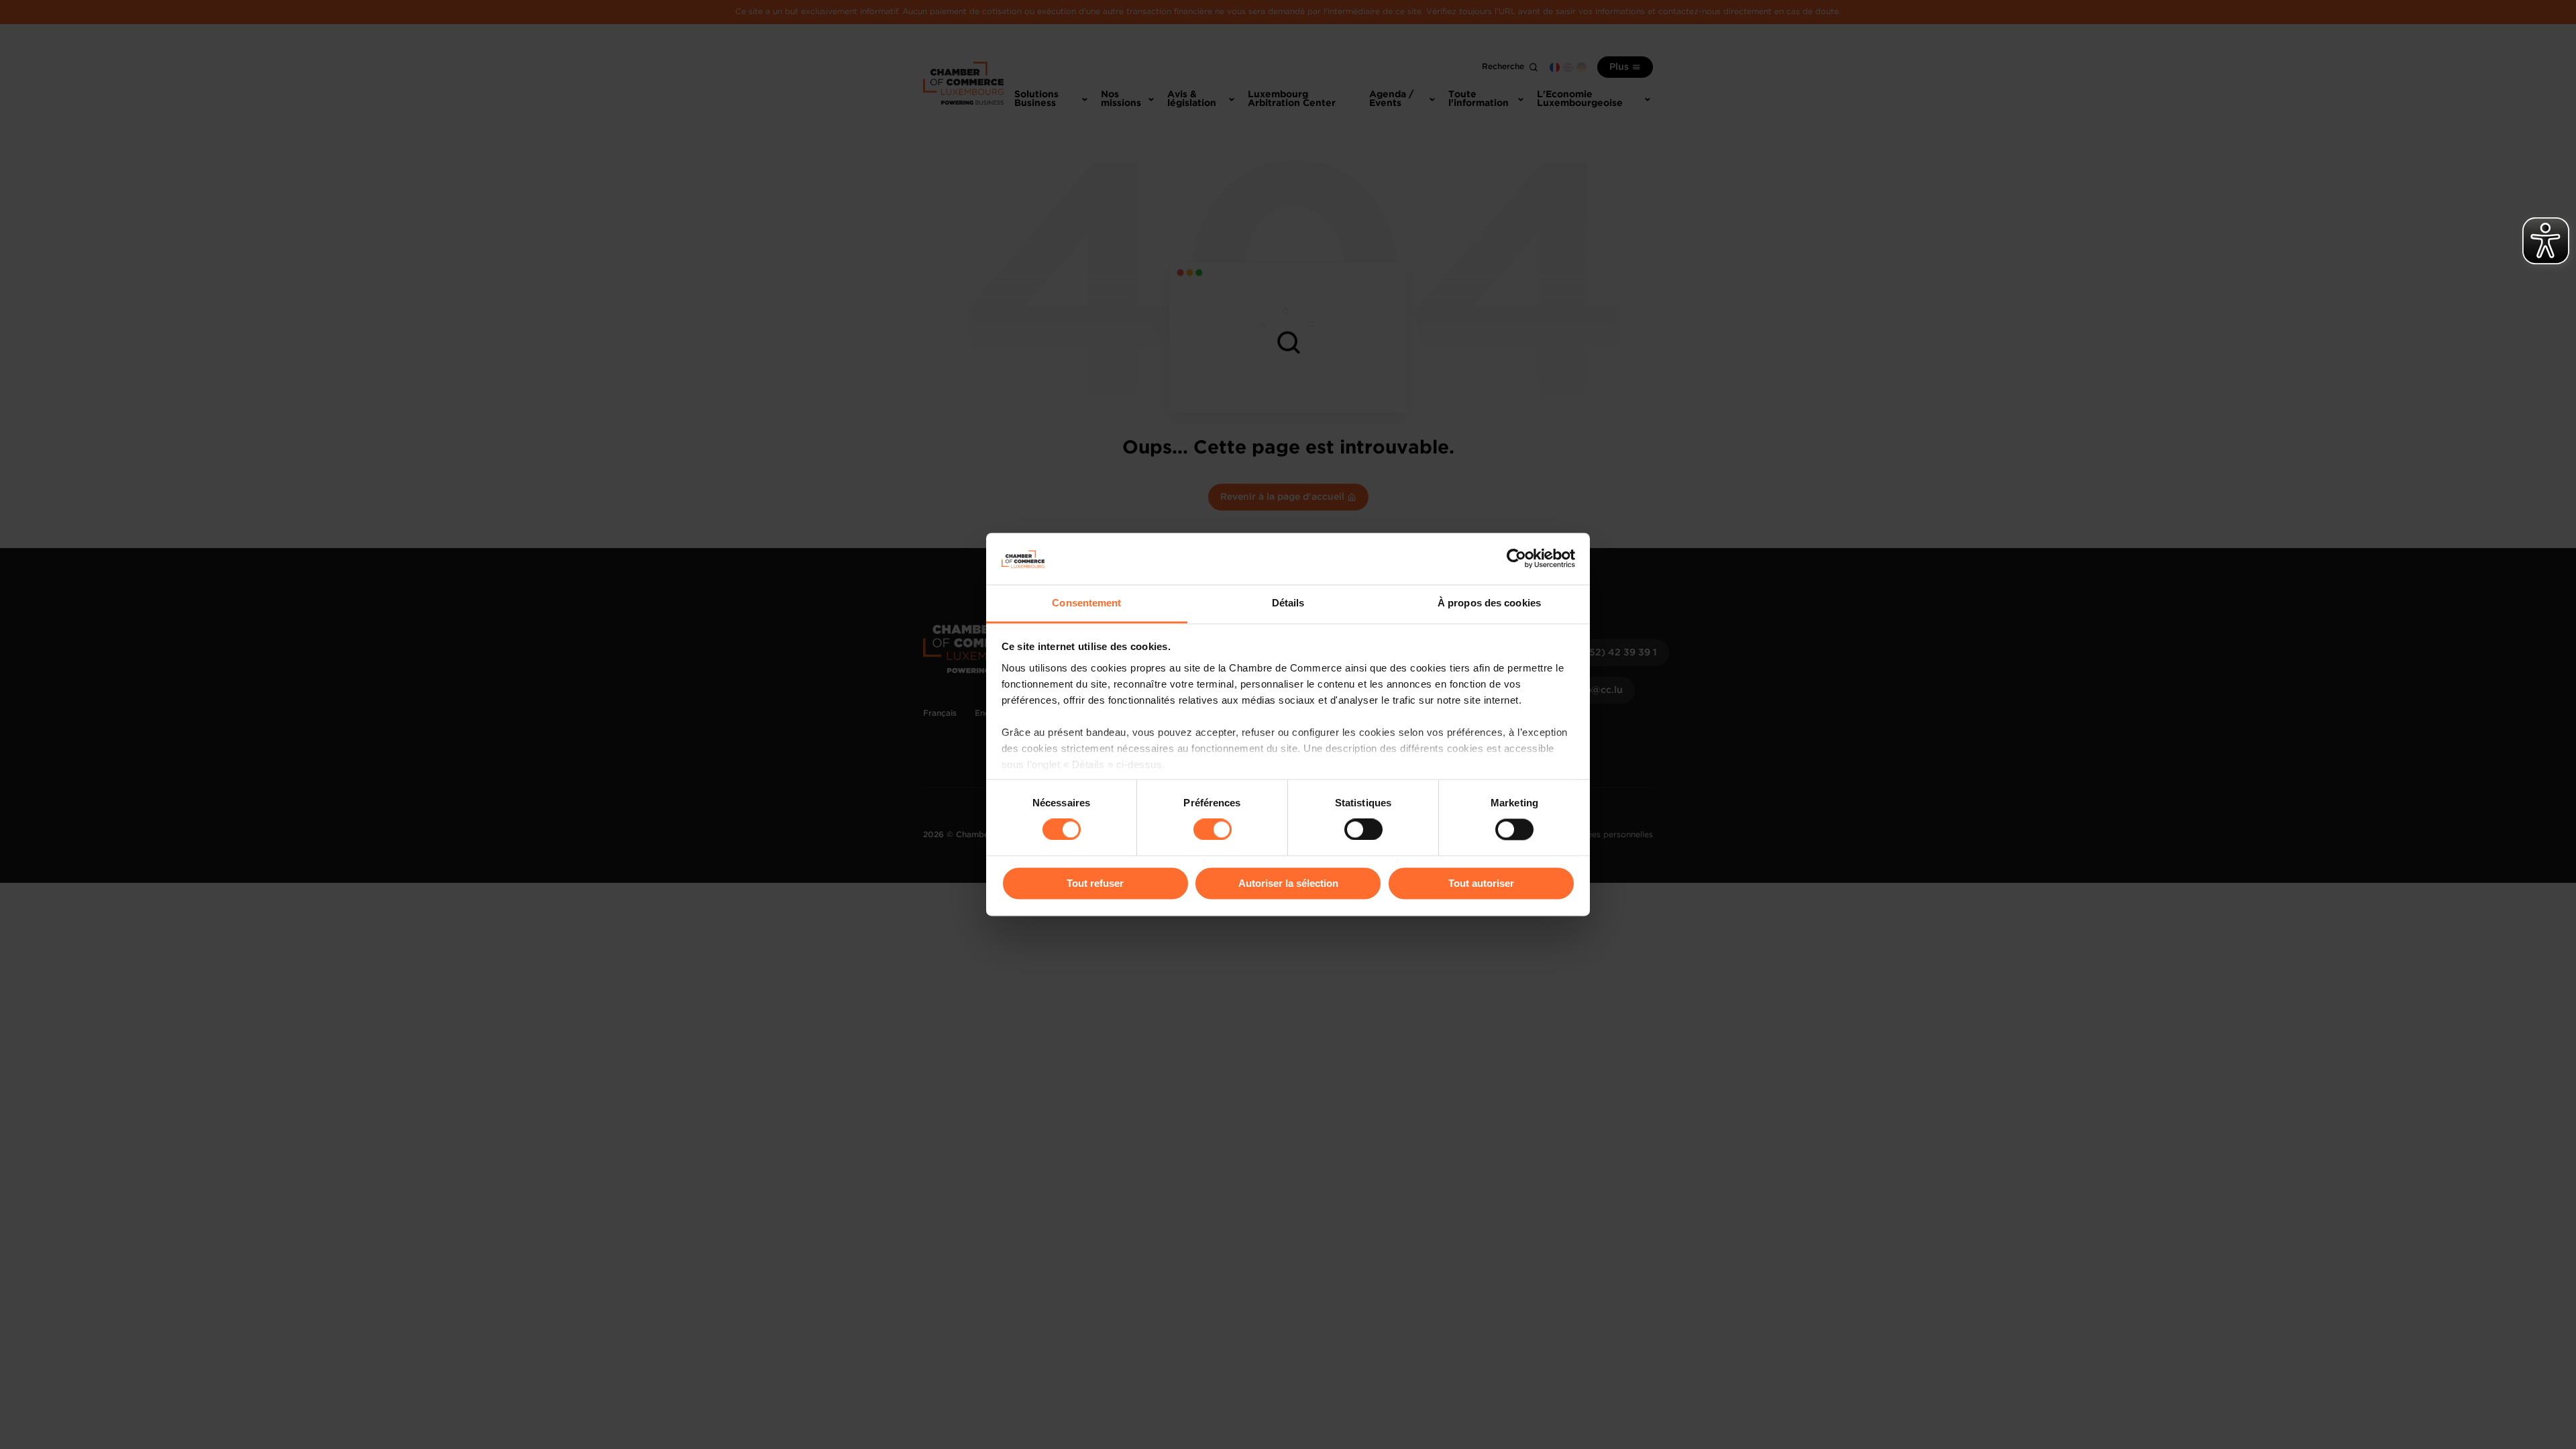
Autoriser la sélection (1288, 883)
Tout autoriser (1481, 883)
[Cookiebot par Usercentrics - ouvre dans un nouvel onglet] (1516, 559)
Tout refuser (1095, 883)
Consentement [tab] (1086, 603)
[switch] (1213, 830)
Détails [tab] (1288, 603)
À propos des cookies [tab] (1489, 603)
